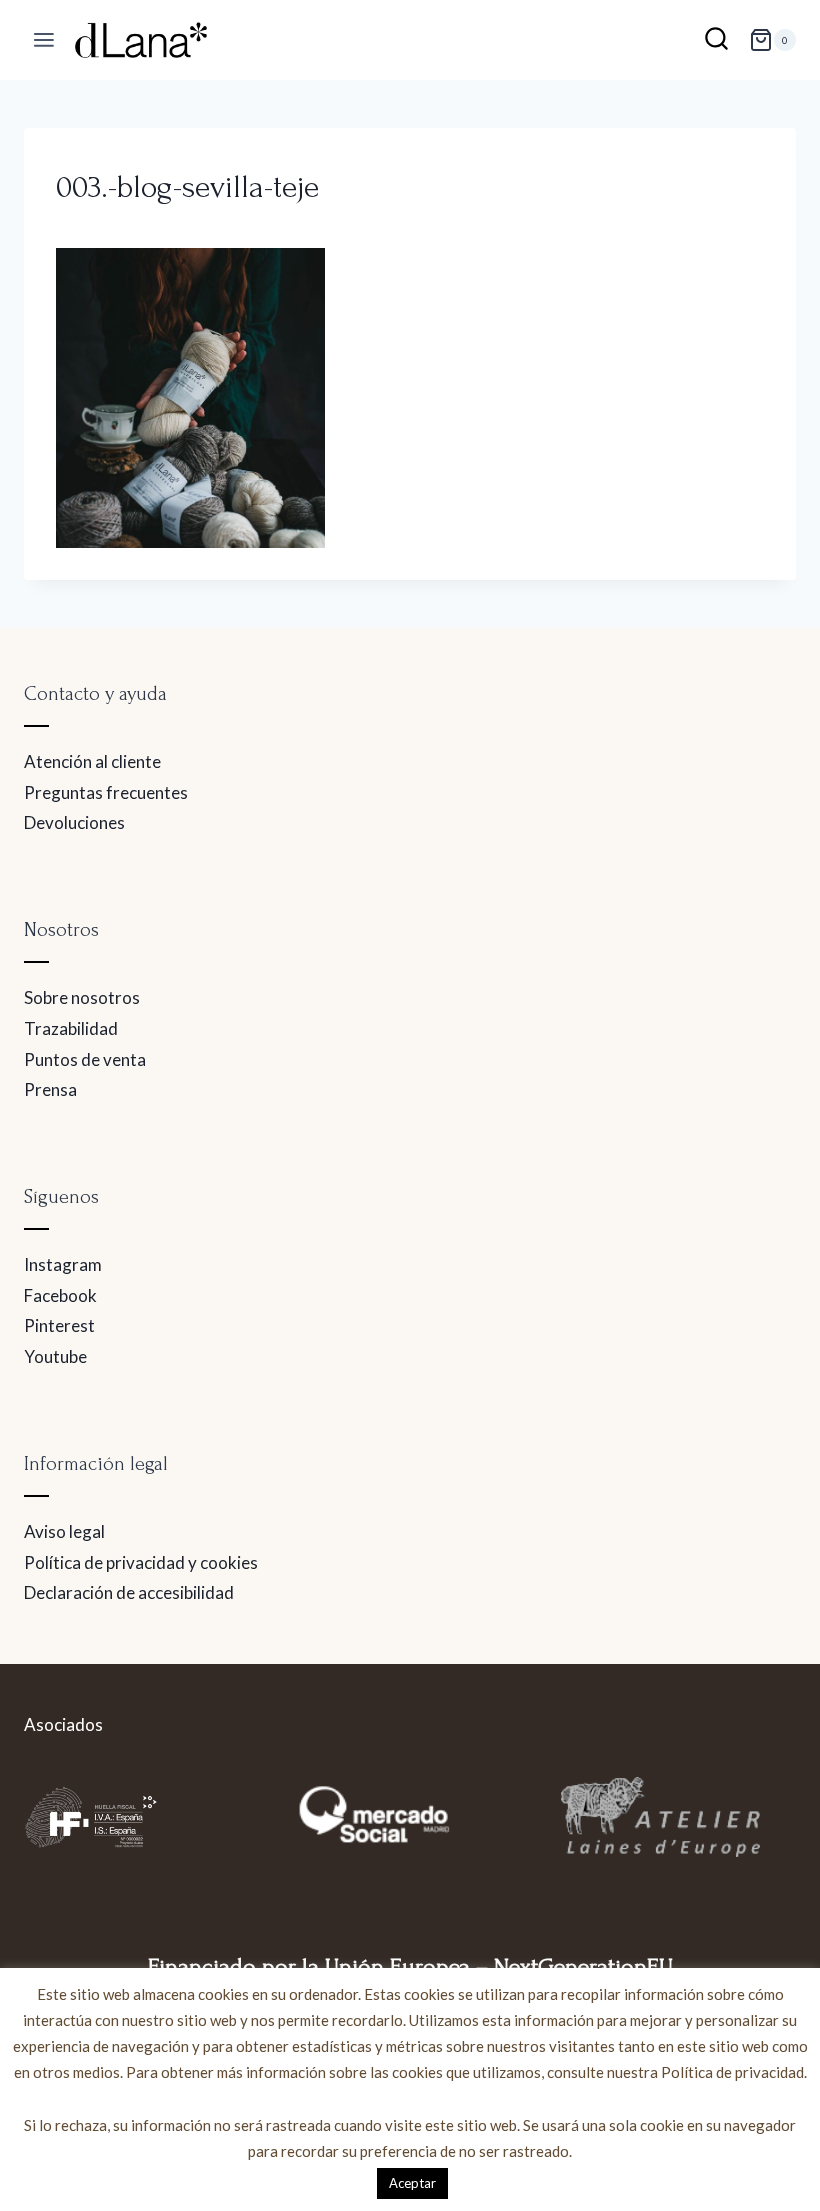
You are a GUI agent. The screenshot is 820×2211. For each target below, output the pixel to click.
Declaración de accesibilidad (129, 1592)
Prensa (50, 1089)
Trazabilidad (71, 1028)
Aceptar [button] (412, 2183)
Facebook (60, 1295)
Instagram (63, 1264)
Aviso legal (64, 1531)
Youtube (55, 1356)
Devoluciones (74, 822)
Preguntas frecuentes (106, 792)
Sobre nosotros (82, 997)
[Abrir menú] (44, 40)
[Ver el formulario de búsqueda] (716, 40)
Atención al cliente (92, 761)
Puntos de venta (85, 1059)
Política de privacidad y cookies (141, 1562)
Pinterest (59, 1325)
